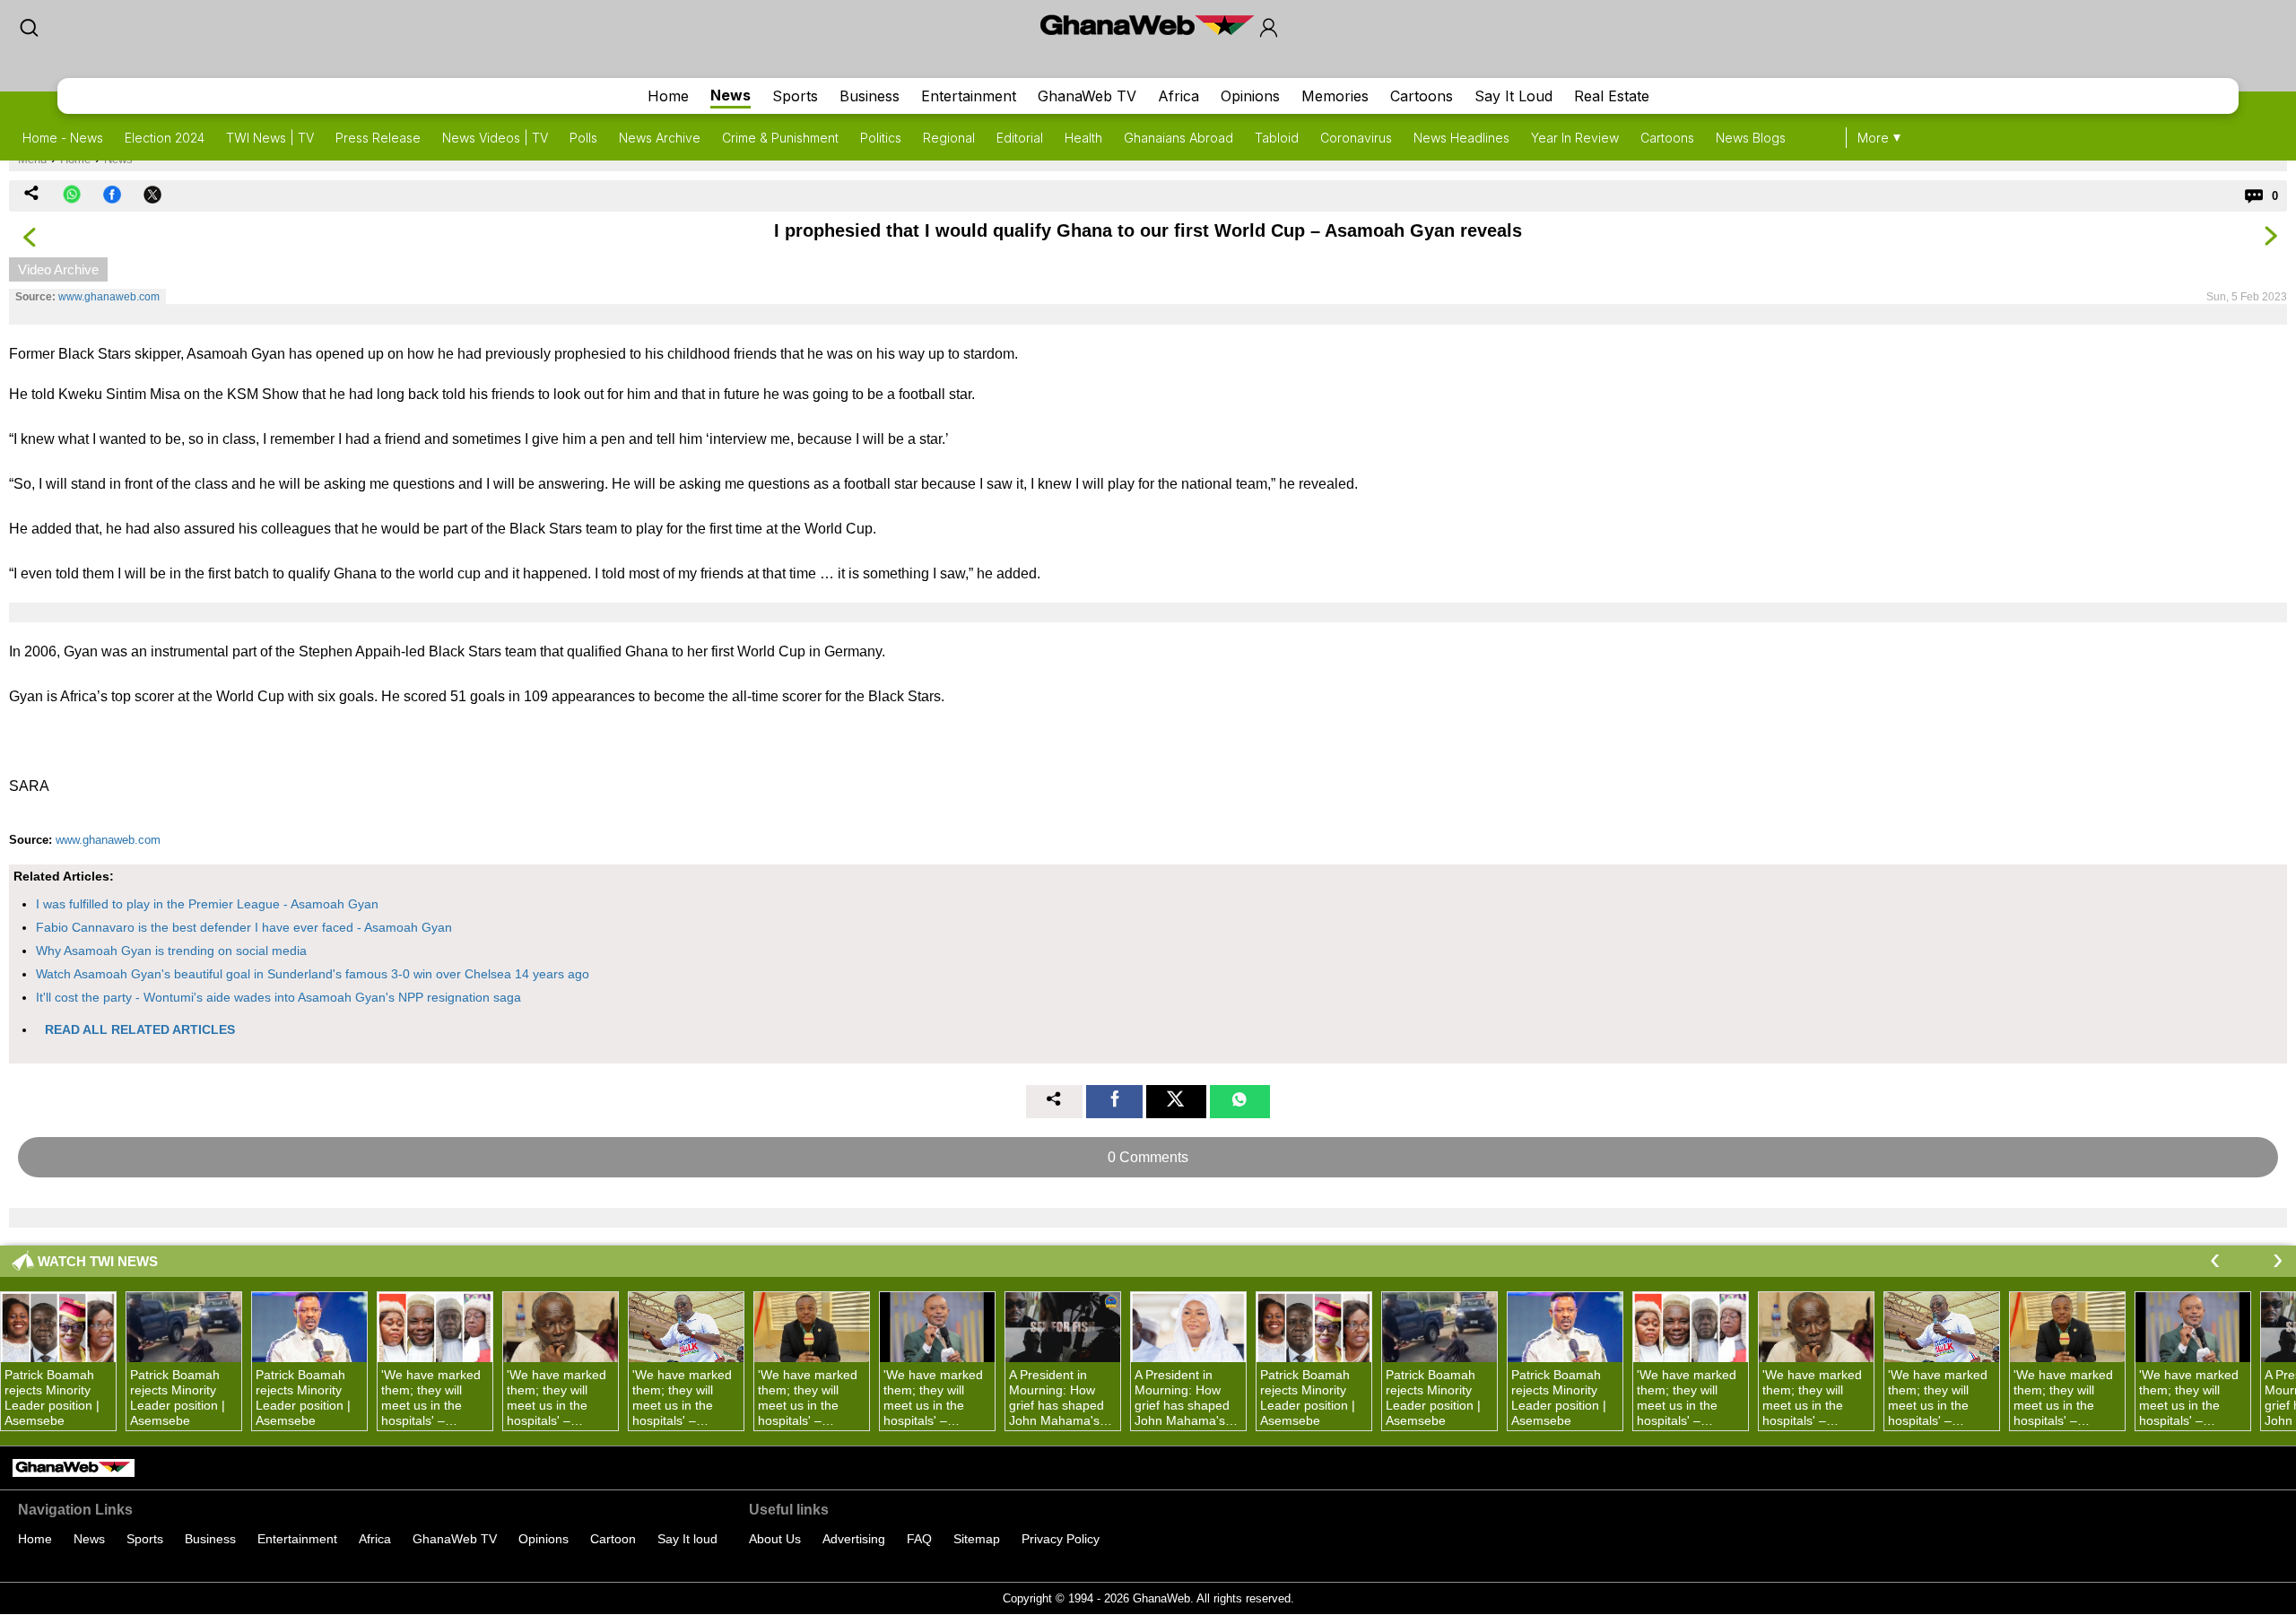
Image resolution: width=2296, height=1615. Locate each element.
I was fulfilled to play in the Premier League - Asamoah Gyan (207, 904)
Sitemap (977, 1539)
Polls (583, 138)
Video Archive (58, 269)
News (731, 95)
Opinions (1250, 96)
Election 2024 (165, 138)
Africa (1178, 96)
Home (668, 96)
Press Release (378, 138)
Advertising (854, 1539)
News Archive (660, 138)
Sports (795, 96)
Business (870, 96)
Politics (881, 138)
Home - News (63, 138)
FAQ (919, 1539)
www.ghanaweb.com (109, 297)
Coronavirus (1356, 138)
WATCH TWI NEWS (98, 1261)
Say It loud (687, 1539)
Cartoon (613, 1539)
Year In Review (1575, 138)
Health (1083, 138)
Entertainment (969, 96)
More (1873, 138)
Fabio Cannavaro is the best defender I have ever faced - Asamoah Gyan (244, 927)
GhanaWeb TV (1087, 96)
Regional (949, 138)
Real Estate (1612, 96)
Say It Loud (1513, 96)
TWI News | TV (270, 138)
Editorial (1020, 138)
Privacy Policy (1061, 1539)
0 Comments (1148, 1157)
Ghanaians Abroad (1178, 138)
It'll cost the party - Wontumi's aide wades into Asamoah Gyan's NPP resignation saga (278, 997)
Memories (1335, 96)
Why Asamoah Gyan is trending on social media (171, 951)
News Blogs (1751, 138)
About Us (775, 1539)
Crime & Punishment (780, 138)
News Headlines (1461, 138)
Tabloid (1277, 138)
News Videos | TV (495, 138)
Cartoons (1422, 96)
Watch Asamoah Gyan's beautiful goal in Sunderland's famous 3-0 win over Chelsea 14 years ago (313, 974)
